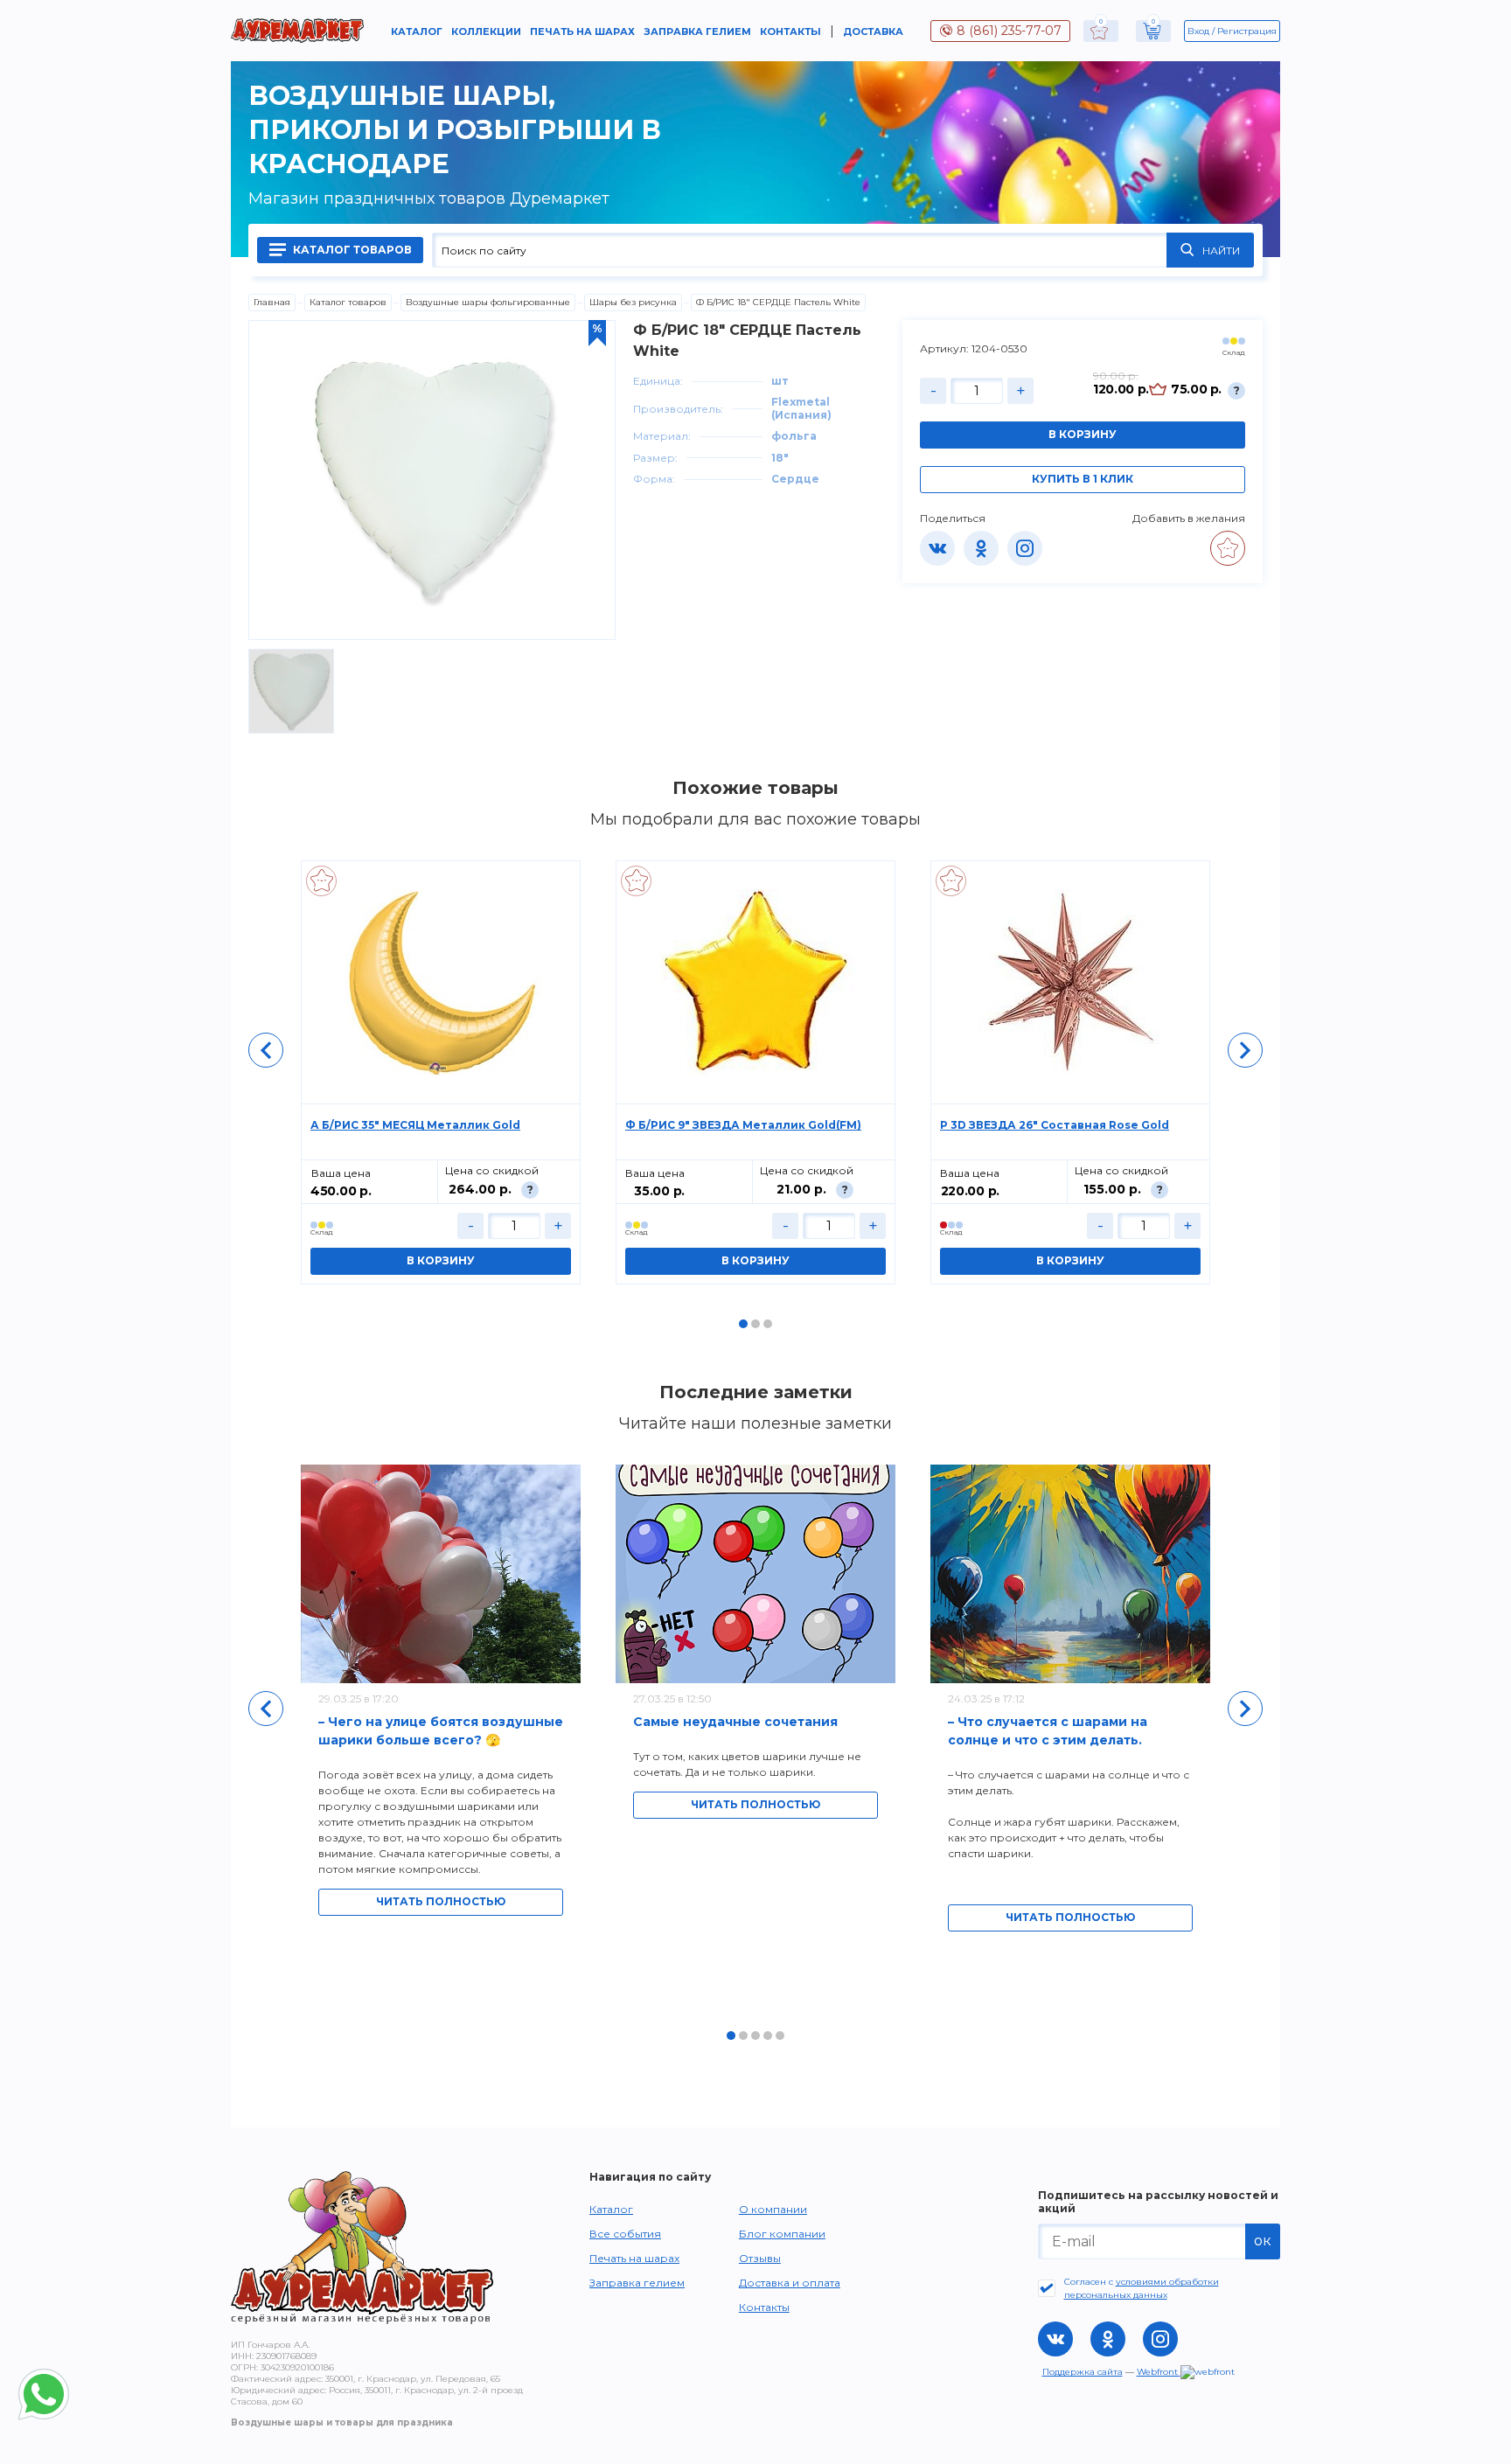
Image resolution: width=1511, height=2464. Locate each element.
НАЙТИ (1221, 251)
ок (1263, 2241)
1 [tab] (743, 1324)
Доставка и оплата (790, 2283)
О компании (773, 2209)
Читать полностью (441, 1901)
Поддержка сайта (1083, 2372)
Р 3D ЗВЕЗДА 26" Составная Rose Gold (1055, 1125)
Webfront (1159, 2372)
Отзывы (760, 2258)
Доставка (873, 31)
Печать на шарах (582, 31)
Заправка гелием (697, 31)
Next (1245, 1050)
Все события (625, 2234)
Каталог (417, 31)
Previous (266, 1050)
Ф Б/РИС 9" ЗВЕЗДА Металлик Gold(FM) (743, 1125)
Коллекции (486, 31)
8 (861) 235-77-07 (1009, 31)
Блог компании (782, 2234)
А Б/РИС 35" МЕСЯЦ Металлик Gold (415, 1125)
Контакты (790, 31)
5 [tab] (780, 2036)
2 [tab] (755, 1324)
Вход (1198, 31)
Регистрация (1247, 31)
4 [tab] (768, 2036)
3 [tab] (768, 1324)
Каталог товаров (351, 250)
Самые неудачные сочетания (735, 1722)
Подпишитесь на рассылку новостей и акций (1158, 2202)
